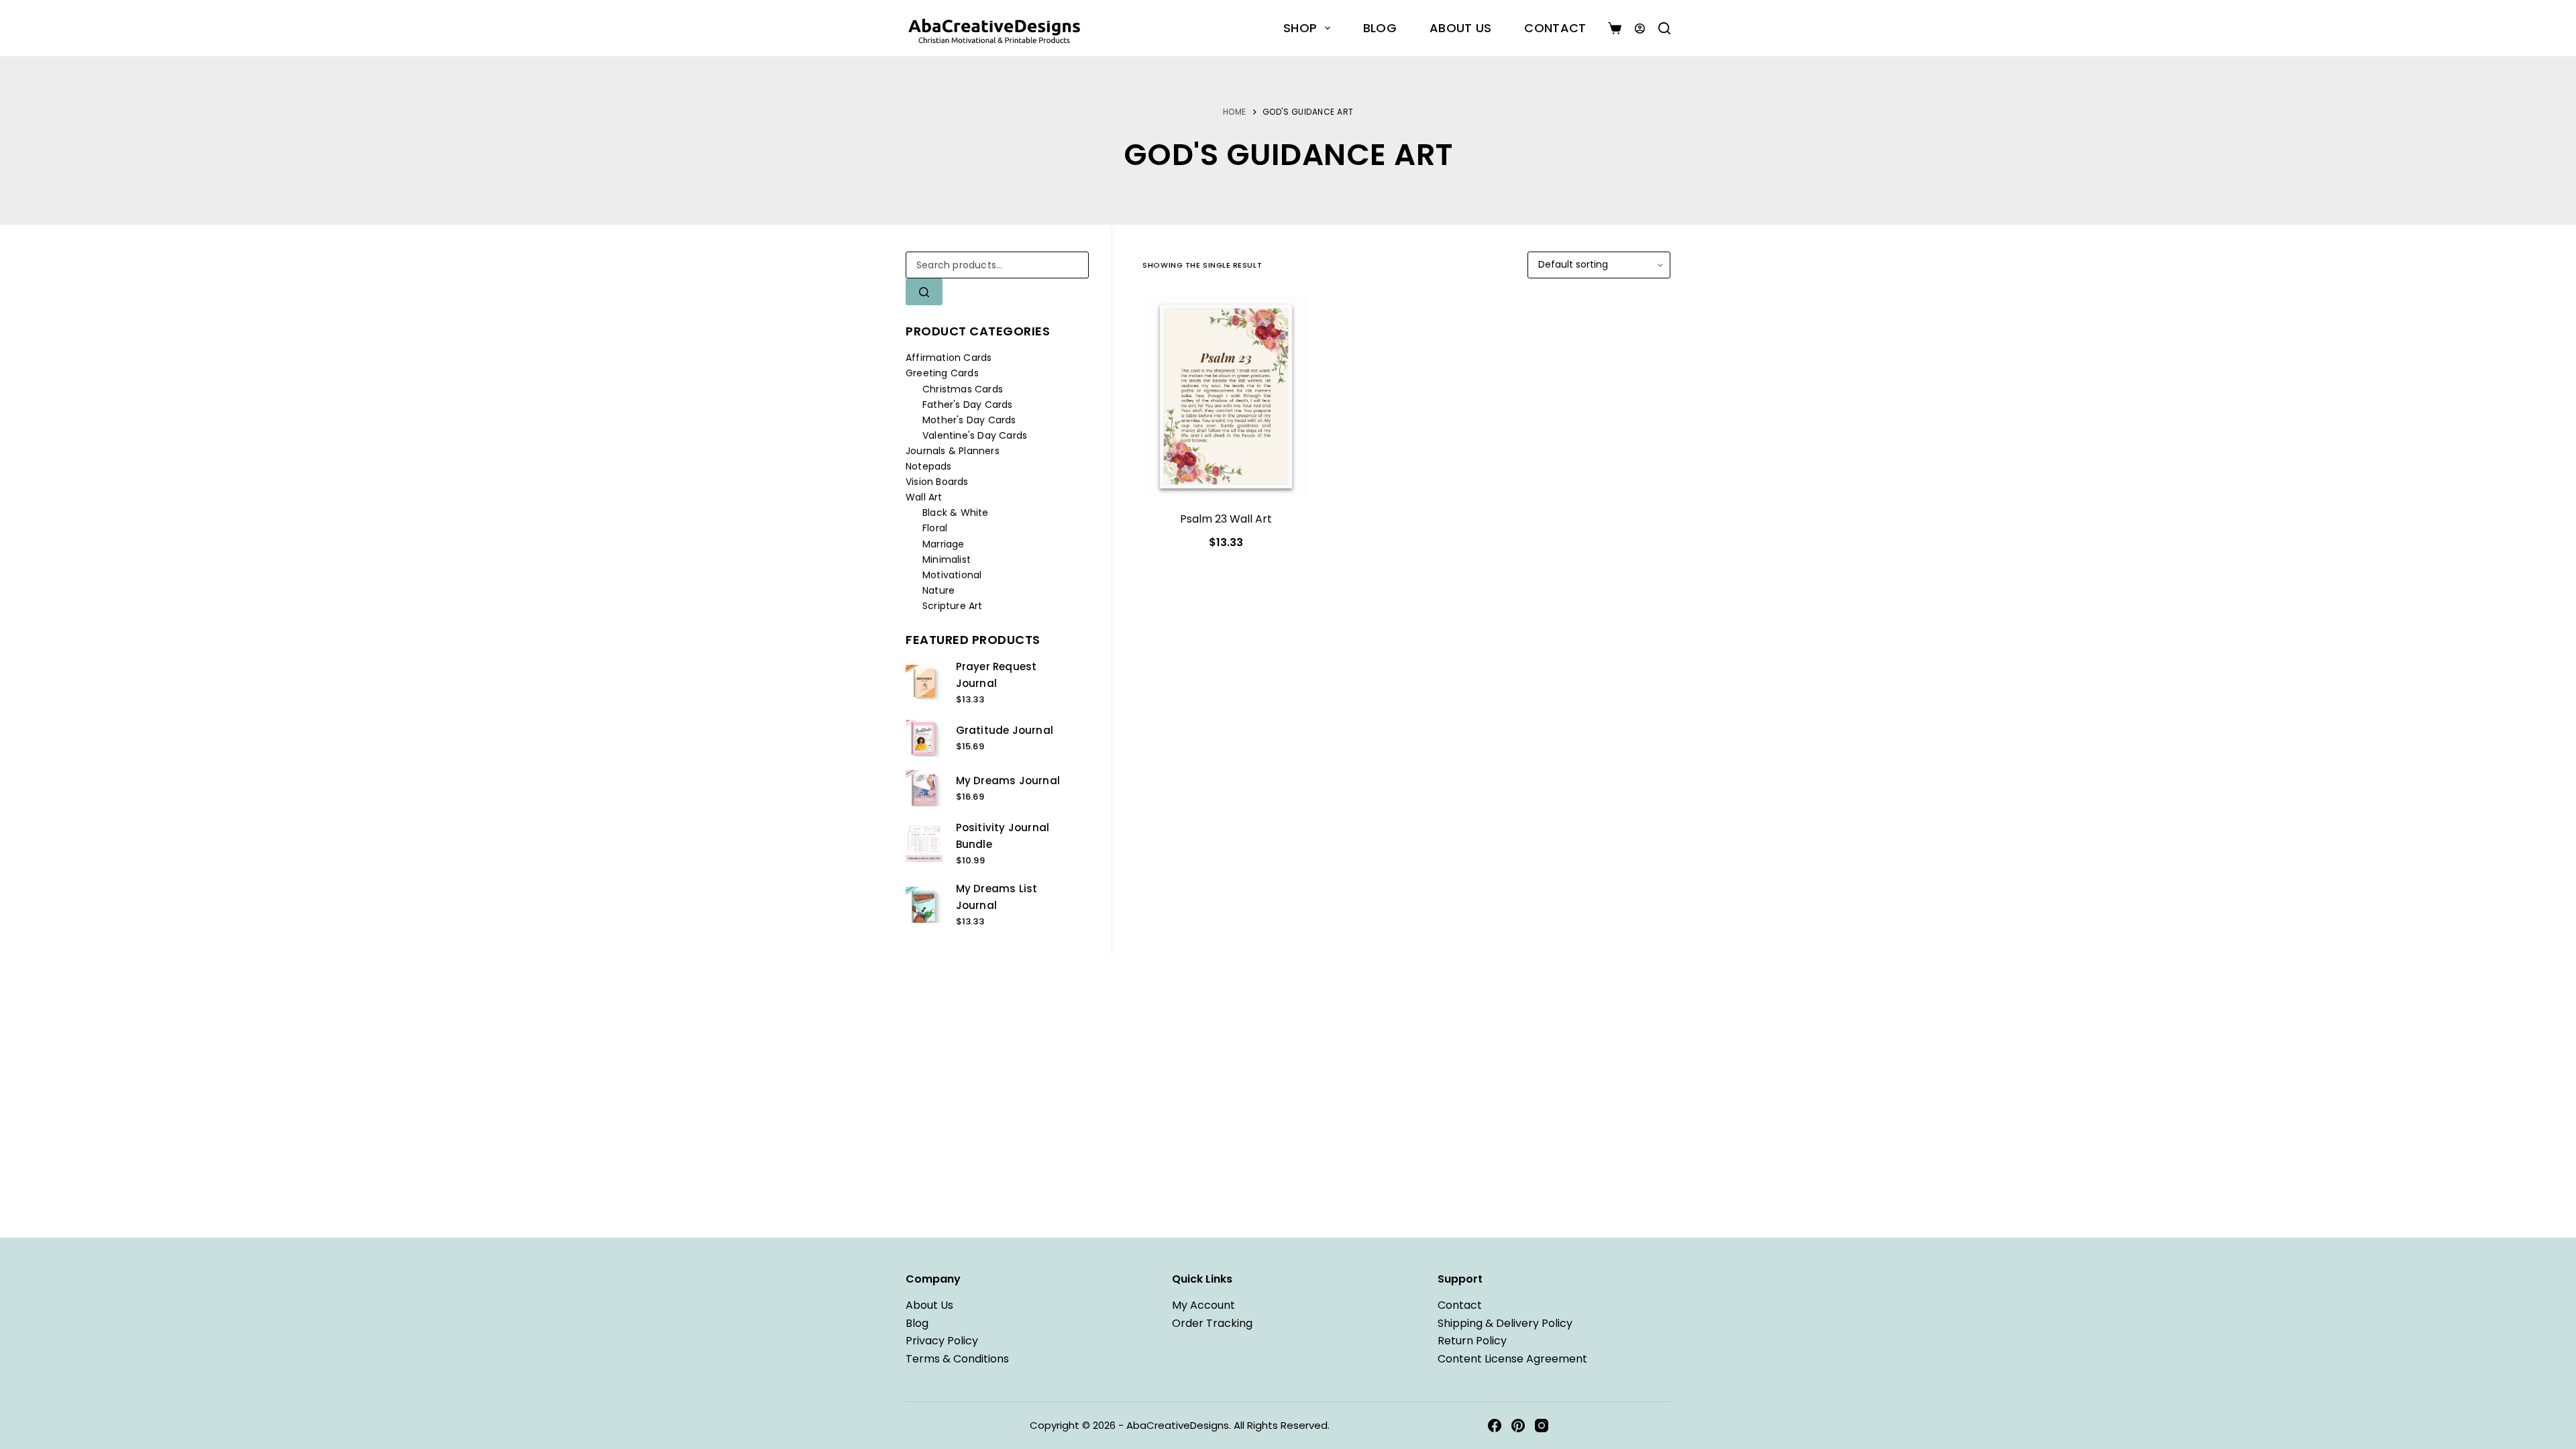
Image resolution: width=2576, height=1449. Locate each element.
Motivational (952, 575)
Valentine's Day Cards (975, 435)
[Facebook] (1495, 1426)
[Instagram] (1542, 1426)
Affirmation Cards (949, 358)
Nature (938, 590)
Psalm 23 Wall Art (1226, 519)
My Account (1203, 1305)
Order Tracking (1212, 1323)
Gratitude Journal (1005, 730)
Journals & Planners (953, 451)
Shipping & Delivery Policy (1505, 1323)
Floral (935, 528)
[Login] (1640, 29)
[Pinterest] (1518, 1426)
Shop (1300, 28)
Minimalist (947, 559)
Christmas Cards (963, 389)
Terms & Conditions (957, 1359)
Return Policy (1472, 1341)
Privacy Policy (942, 1341)
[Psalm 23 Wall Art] (1226, 396)
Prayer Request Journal (997, 675)
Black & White (956, 513)
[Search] (1664, 28)
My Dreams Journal (1008, 781)
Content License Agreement (1512, 1359)
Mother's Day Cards (969, 420)
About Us (1460, 28)
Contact (1555, 28)
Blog (1380, 28)
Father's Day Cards (968, 405)
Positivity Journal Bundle (1003, 836)
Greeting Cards (942, 373)
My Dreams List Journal (997, 897)
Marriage (944, 544)
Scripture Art (953, 606)
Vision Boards (937, 482)
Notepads (929, 466)
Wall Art (924, 497)
